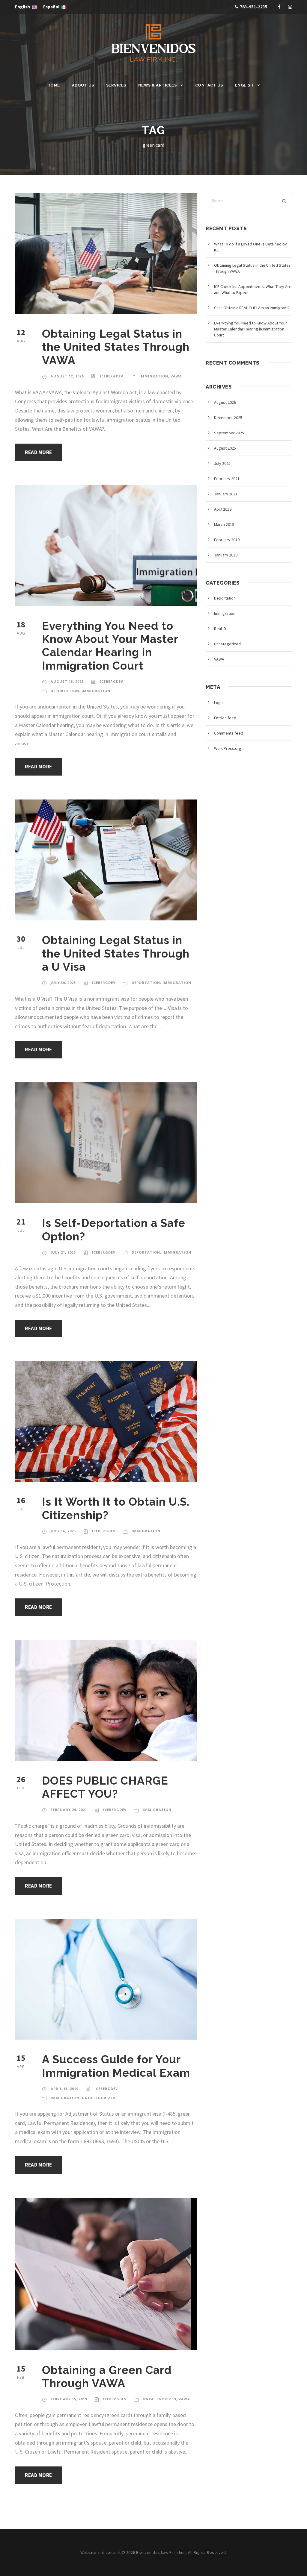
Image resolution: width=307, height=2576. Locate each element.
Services (116, 85)
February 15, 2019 (69, 2399)
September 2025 (229, 433)
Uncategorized (99, 2098)
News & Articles (158, 85)
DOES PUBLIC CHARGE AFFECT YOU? (105, 1787)
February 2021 (227, 479)
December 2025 (228, 418)
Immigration (154, 376)
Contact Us (209, 85)
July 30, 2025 (63, 983)
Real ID (220, 629)
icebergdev (112, 376)
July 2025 (222, 463)
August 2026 (225, 402)
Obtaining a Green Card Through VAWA (107, 2377)
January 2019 (226, 555)
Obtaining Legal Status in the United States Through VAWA (116, 347)
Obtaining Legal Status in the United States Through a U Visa (116, 954)
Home (54, 85)
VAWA (176, 376)
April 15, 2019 (64, 2089)
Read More (39, 452)
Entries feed (225, 718)
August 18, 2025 (67, 681)
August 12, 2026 (67, 376)
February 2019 (227, 540)
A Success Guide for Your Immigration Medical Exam (116, 2066)
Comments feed (229, 733)
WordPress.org (228, 748)
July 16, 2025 (63, 1531)
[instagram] (290, 7)
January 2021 (226, 494)
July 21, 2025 (63, 1252)
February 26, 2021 (69, 1810)
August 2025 (225, 448)
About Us (83, 85)
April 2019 (223, 509)
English (244, 85)
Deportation (65, 691)
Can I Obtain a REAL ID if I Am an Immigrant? (252, 308)
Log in (219, 703)
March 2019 (224, 524)
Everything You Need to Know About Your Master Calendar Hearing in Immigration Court (110, 646)
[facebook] (279, 7)
